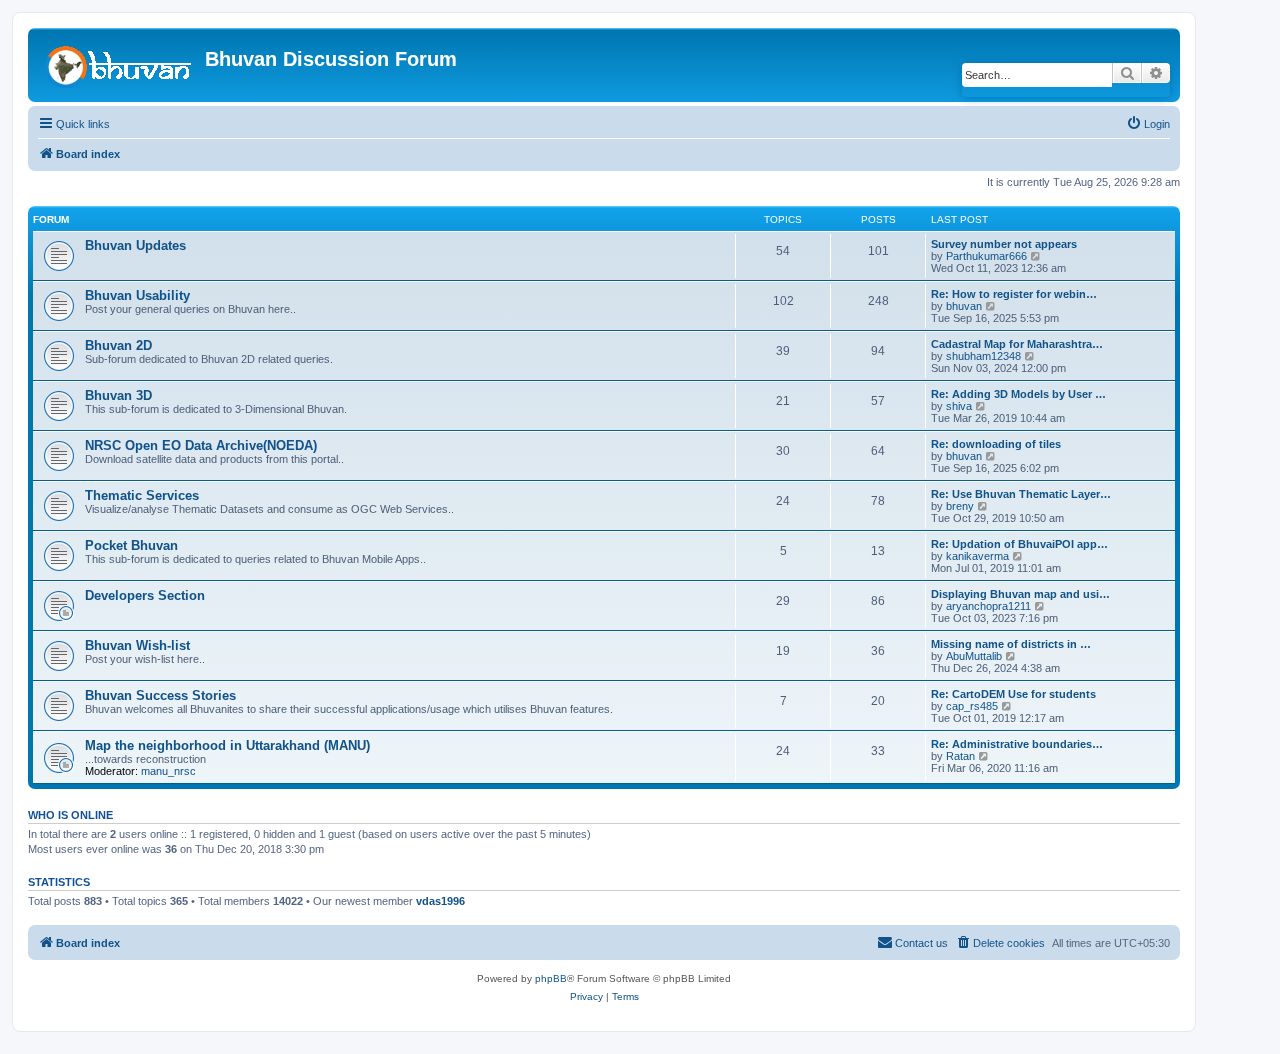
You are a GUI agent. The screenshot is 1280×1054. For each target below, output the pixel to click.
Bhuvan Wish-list (137, 645)
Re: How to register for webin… (1014, 294)
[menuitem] (1148, 124)
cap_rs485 (972, 706)
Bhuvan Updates (135, 245)
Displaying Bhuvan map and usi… (1020, 594)
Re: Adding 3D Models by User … (1018, 394)
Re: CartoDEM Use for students (1013, 694)
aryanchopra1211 (988, 606)
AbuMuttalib (974, 656)
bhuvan (964, 306)
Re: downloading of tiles (996, 444)
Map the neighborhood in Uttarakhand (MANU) (227, 745)
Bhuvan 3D (118, 395)
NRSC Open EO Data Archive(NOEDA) (201, 445)
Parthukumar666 (986, 256)
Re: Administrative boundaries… (1017, 744)
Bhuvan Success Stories (160, 695)
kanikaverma (977, 556)
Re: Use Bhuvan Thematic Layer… (1021, 494)
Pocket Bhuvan (131, 545)
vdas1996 (440, 901)
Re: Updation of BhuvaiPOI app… (1019, 544)
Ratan (960, 756)
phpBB (551, 978)
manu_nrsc (168, 771)
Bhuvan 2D (118, 345)
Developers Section (145, 595)
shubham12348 (983, 356)
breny (960, 506)
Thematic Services (142, 495)
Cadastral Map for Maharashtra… (1017, 344)
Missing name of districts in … (1011, 644)
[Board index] (119, 64)
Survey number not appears (1004, 244)
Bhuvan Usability (137, 295)
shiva (959, 406)
